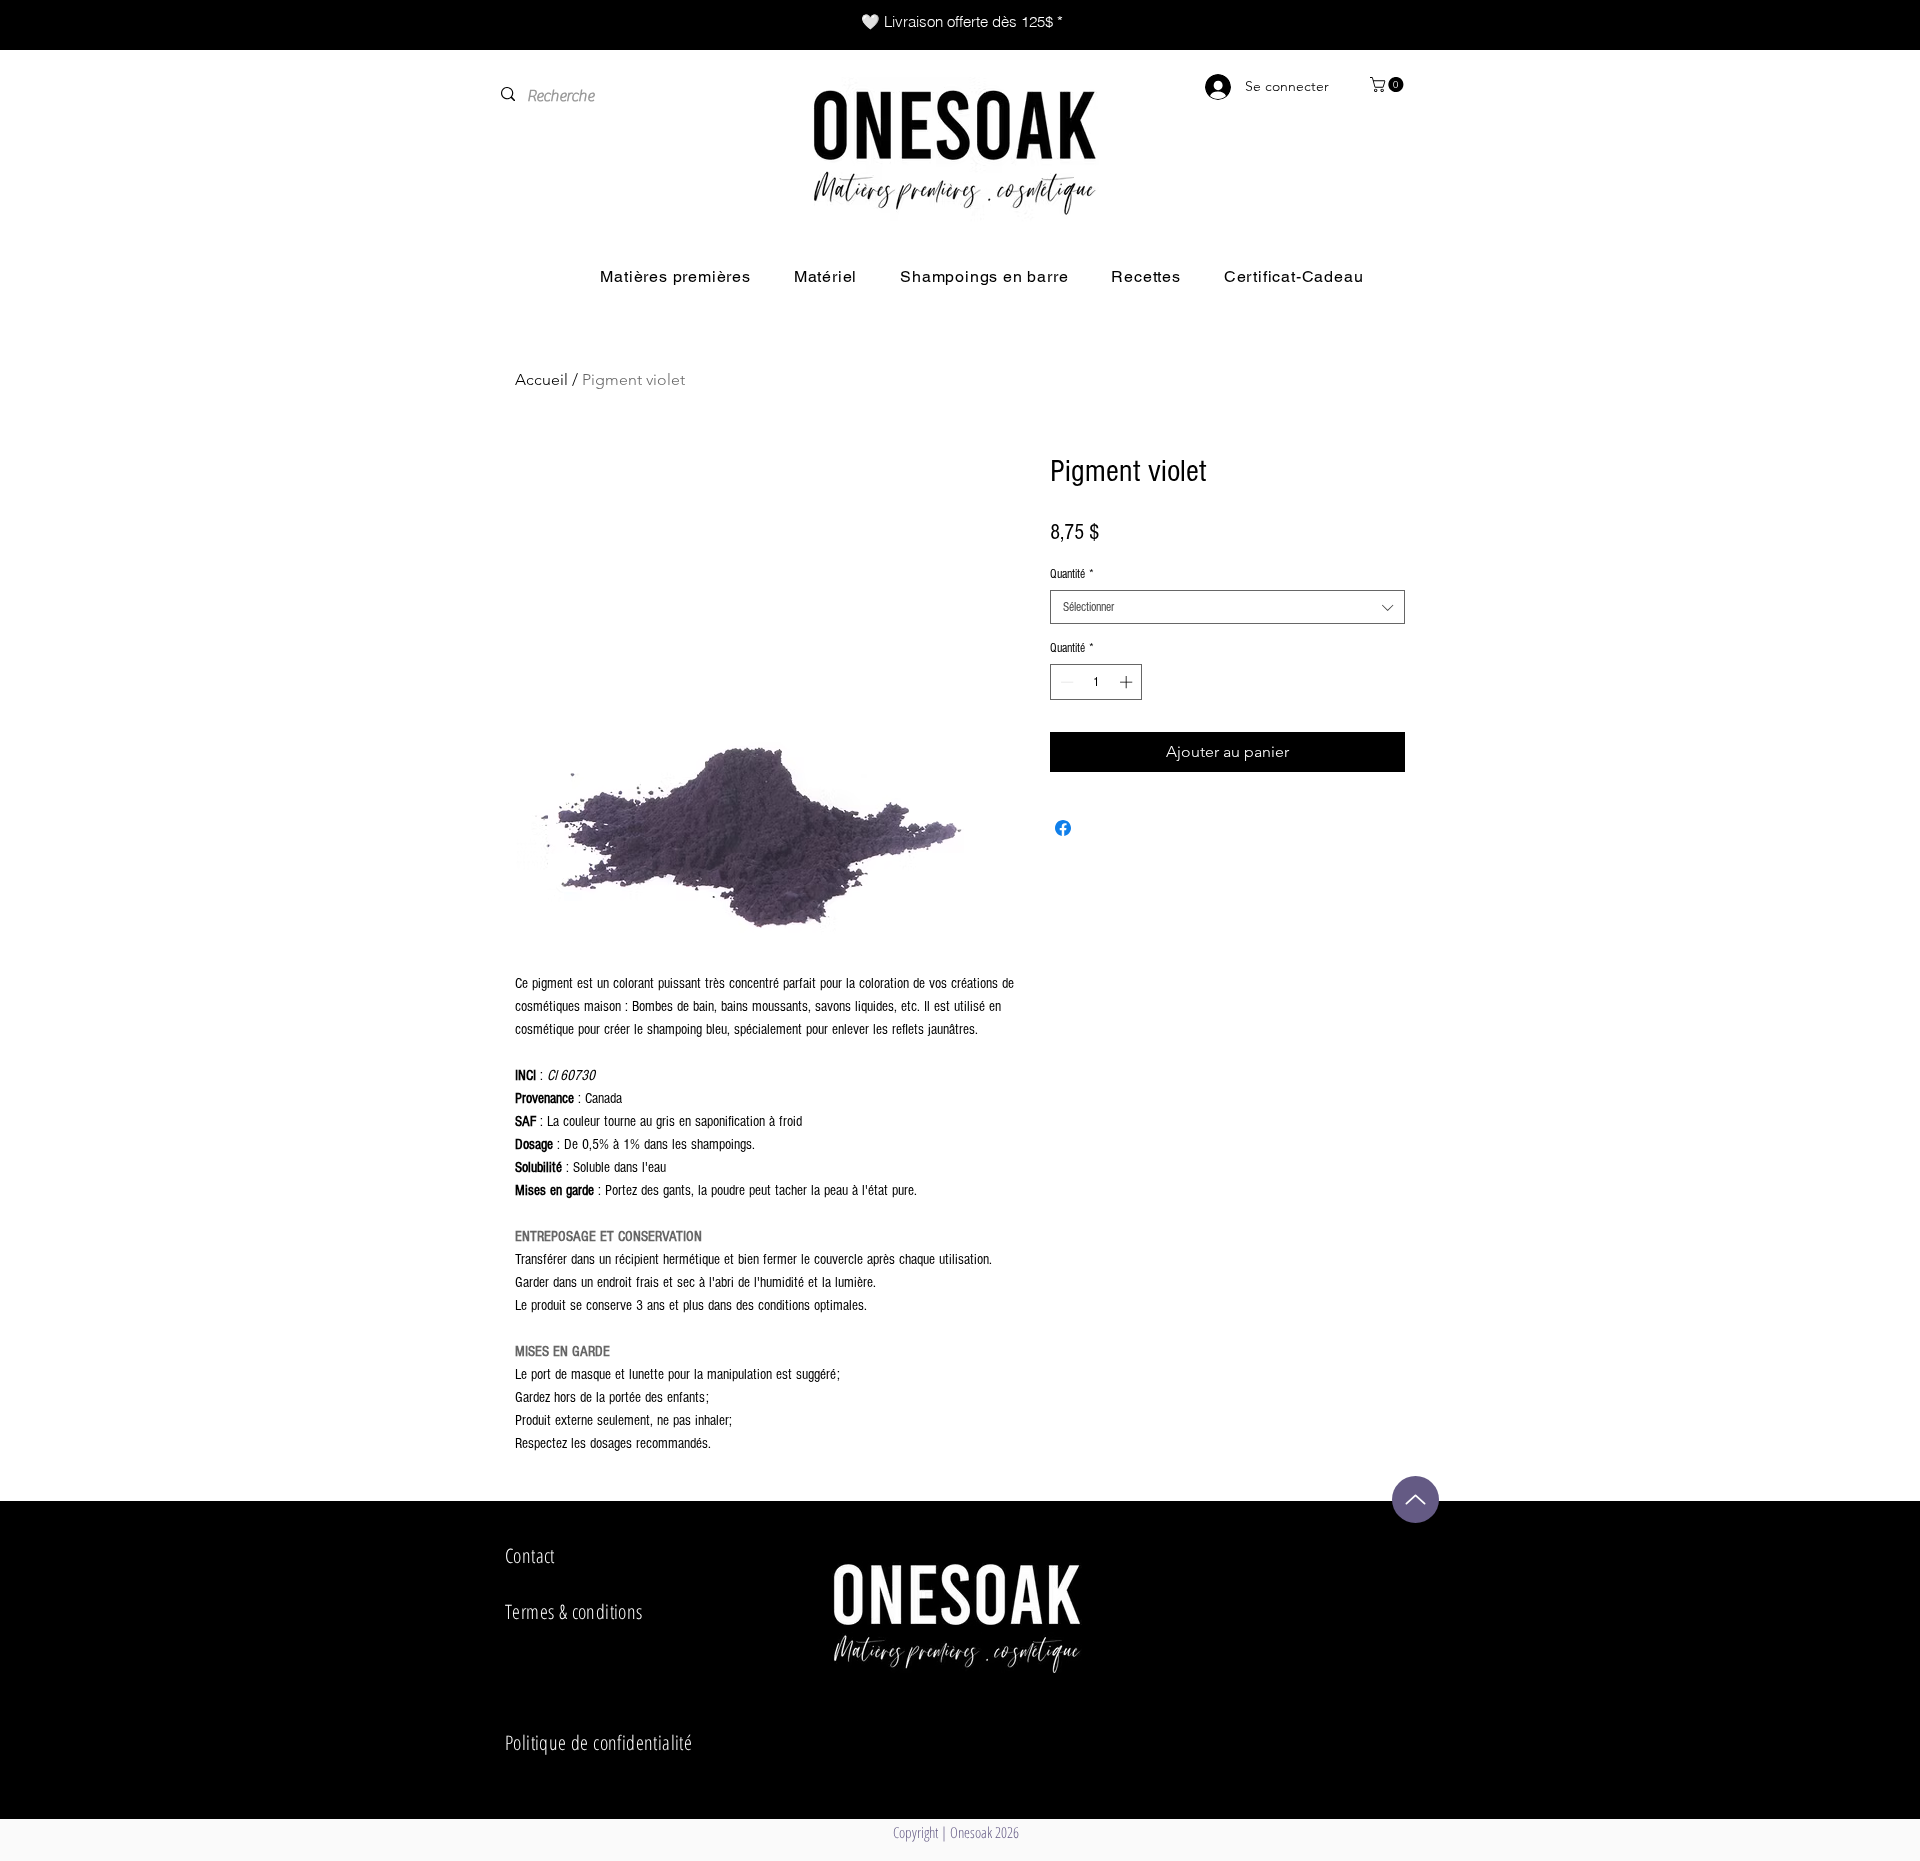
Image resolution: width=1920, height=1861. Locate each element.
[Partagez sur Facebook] (1063, 828)
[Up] (1415, 1499)
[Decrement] (1065, 682)
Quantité (1072, 574)
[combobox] (1227, 607)
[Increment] (1128, 682)
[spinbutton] (1096, 682)
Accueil (541, 379)
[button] (1388, 84)
